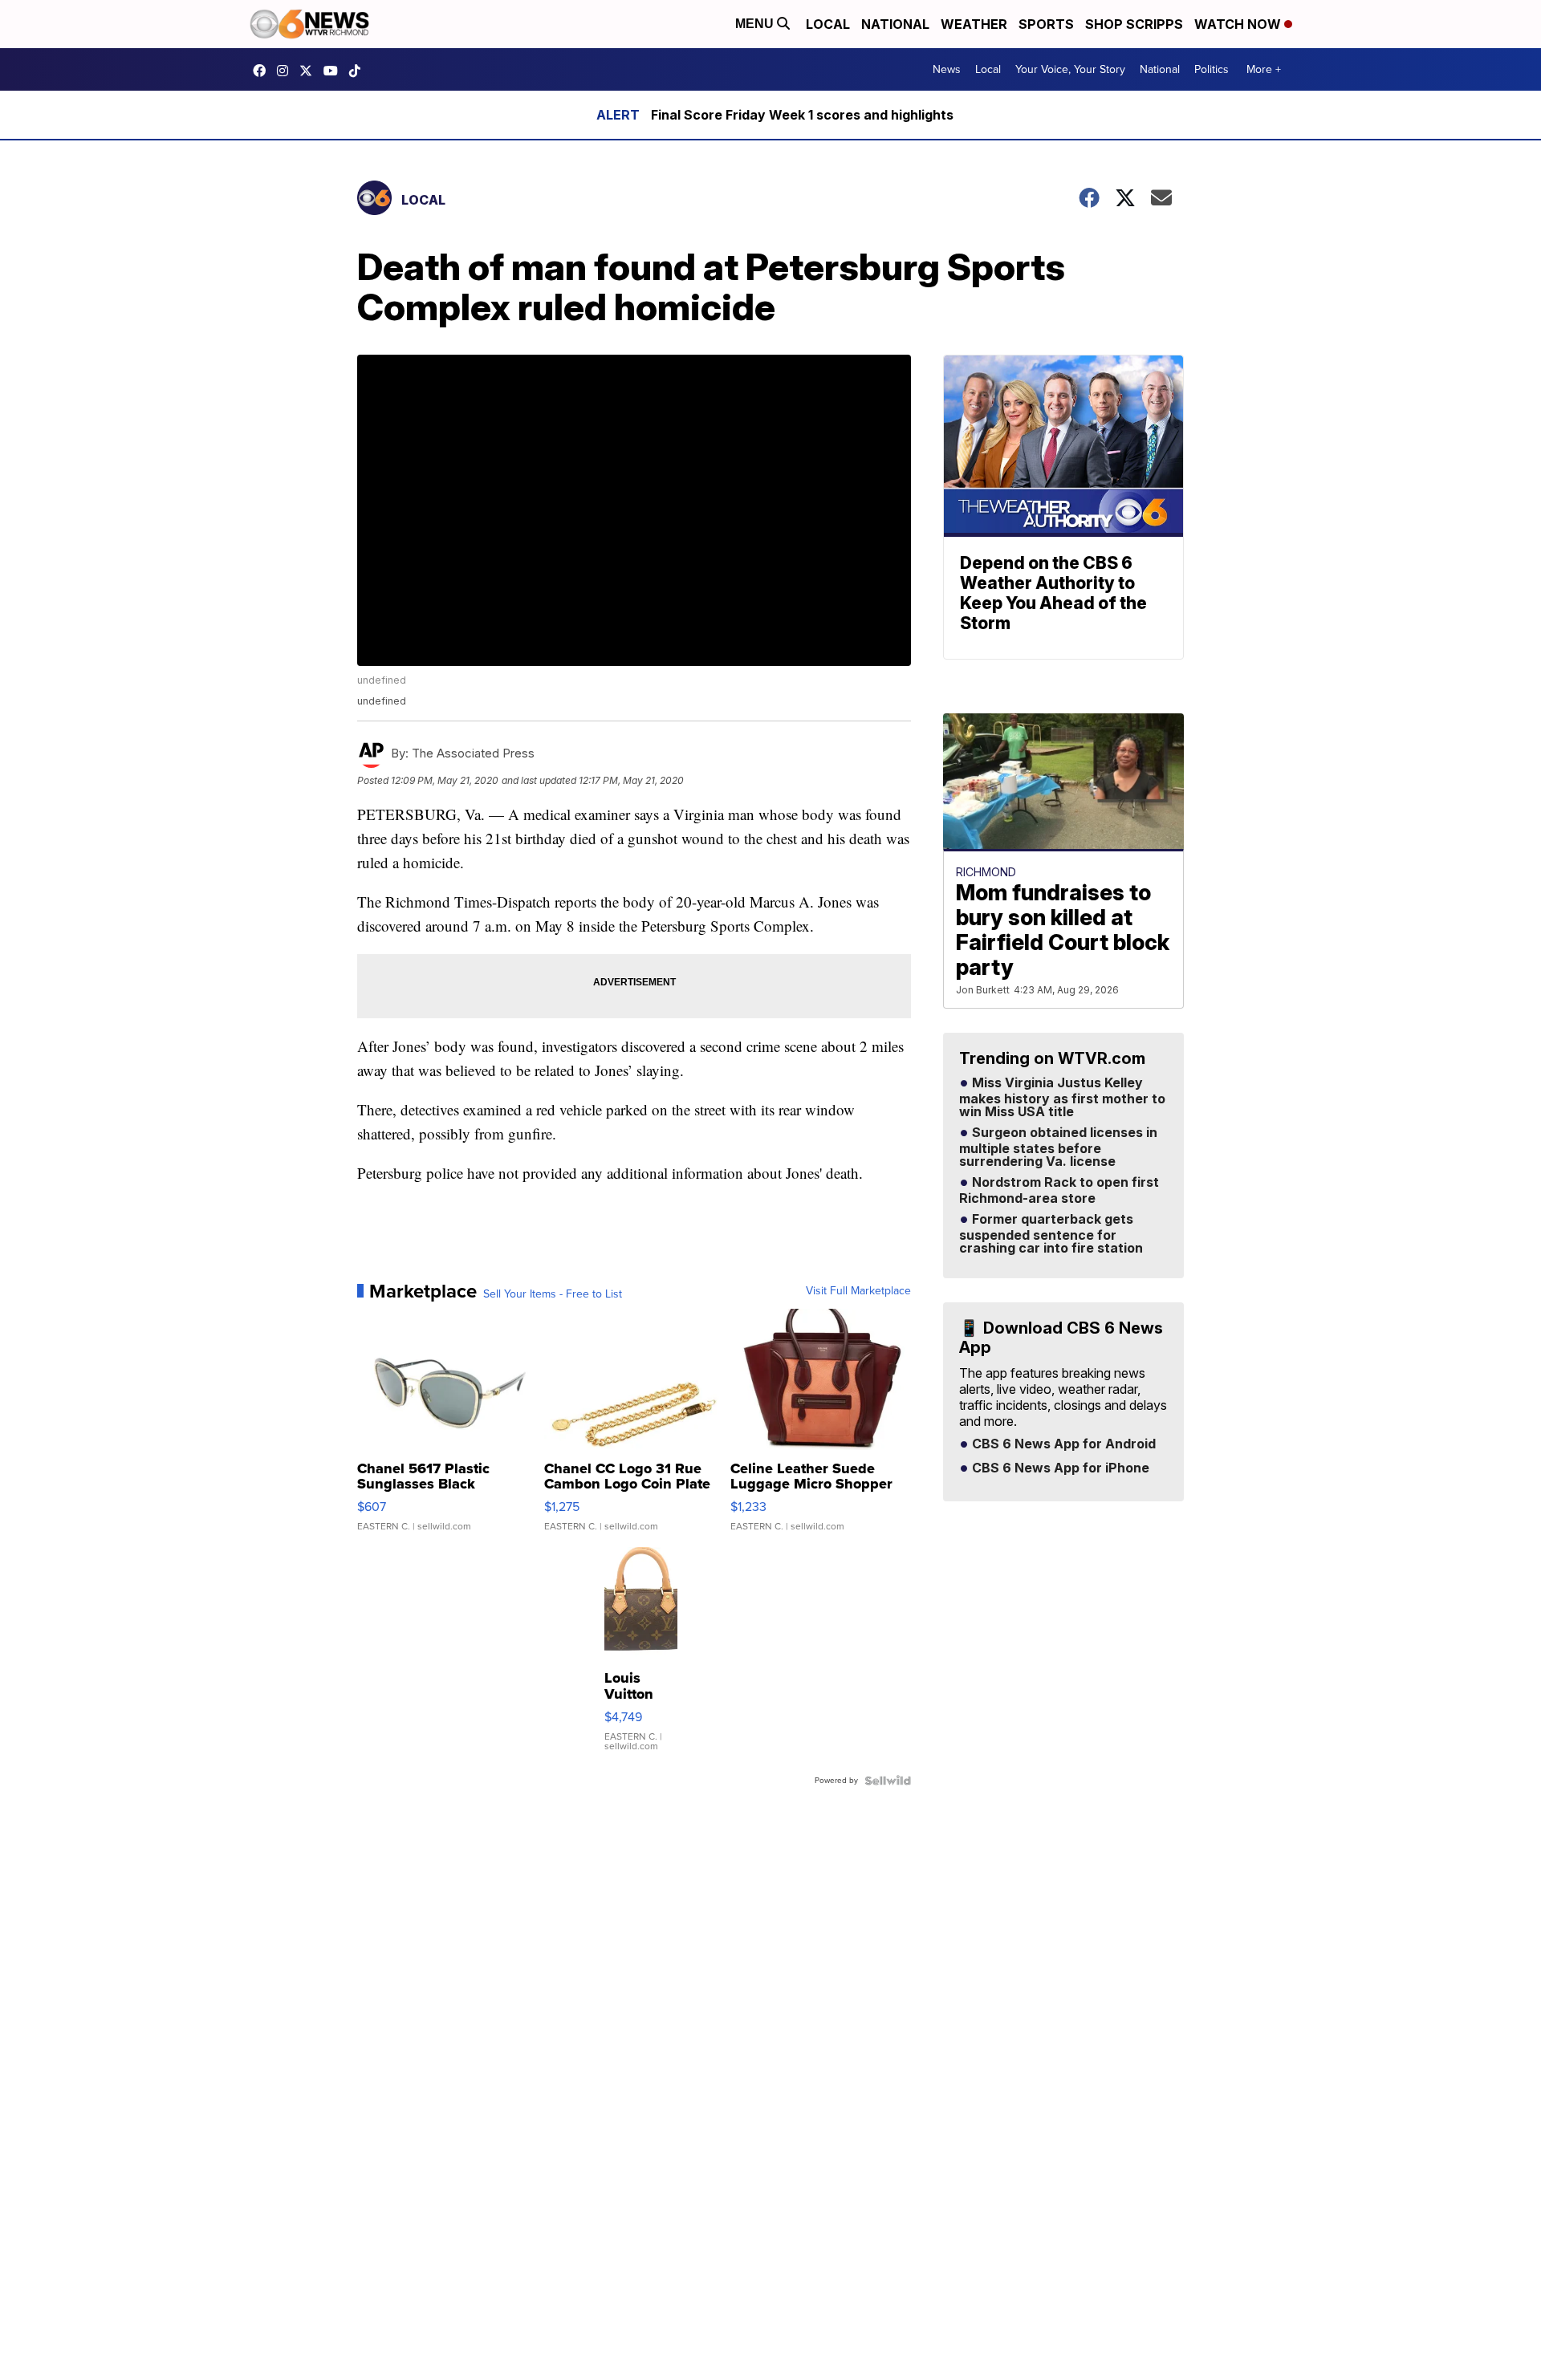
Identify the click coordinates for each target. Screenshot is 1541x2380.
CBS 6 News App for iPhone (1059, 1468)
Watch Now (1239, 24)
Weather (974, 24)
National (895, 24)
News (947, 69)
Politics (1212, 69)
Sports (1046, 24)
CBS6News (263, 71)
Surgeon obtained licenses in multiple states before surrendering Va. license (1058, 1147)
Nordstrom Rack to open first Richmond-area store (1059, 1191)
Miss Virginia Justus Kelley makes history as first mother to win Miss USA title (1062, 1098)
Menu (756, 24)
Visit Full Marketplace (858, 1291)
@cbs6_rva (359, 71)
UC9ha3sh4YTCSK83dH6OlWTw (335, 71)
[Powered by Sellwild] (888, 1781)
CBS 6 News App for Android (1062, 1444)
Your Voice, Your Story (1070, 69)
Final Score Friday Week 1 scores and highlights (802, 115)
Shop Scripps (1134, 24)
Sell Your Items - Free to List (553, 1294)
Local (828, 24)
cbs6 (287, 71)
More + (1264, 69)
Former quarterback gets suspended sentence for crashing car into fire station (1051, 1234)
